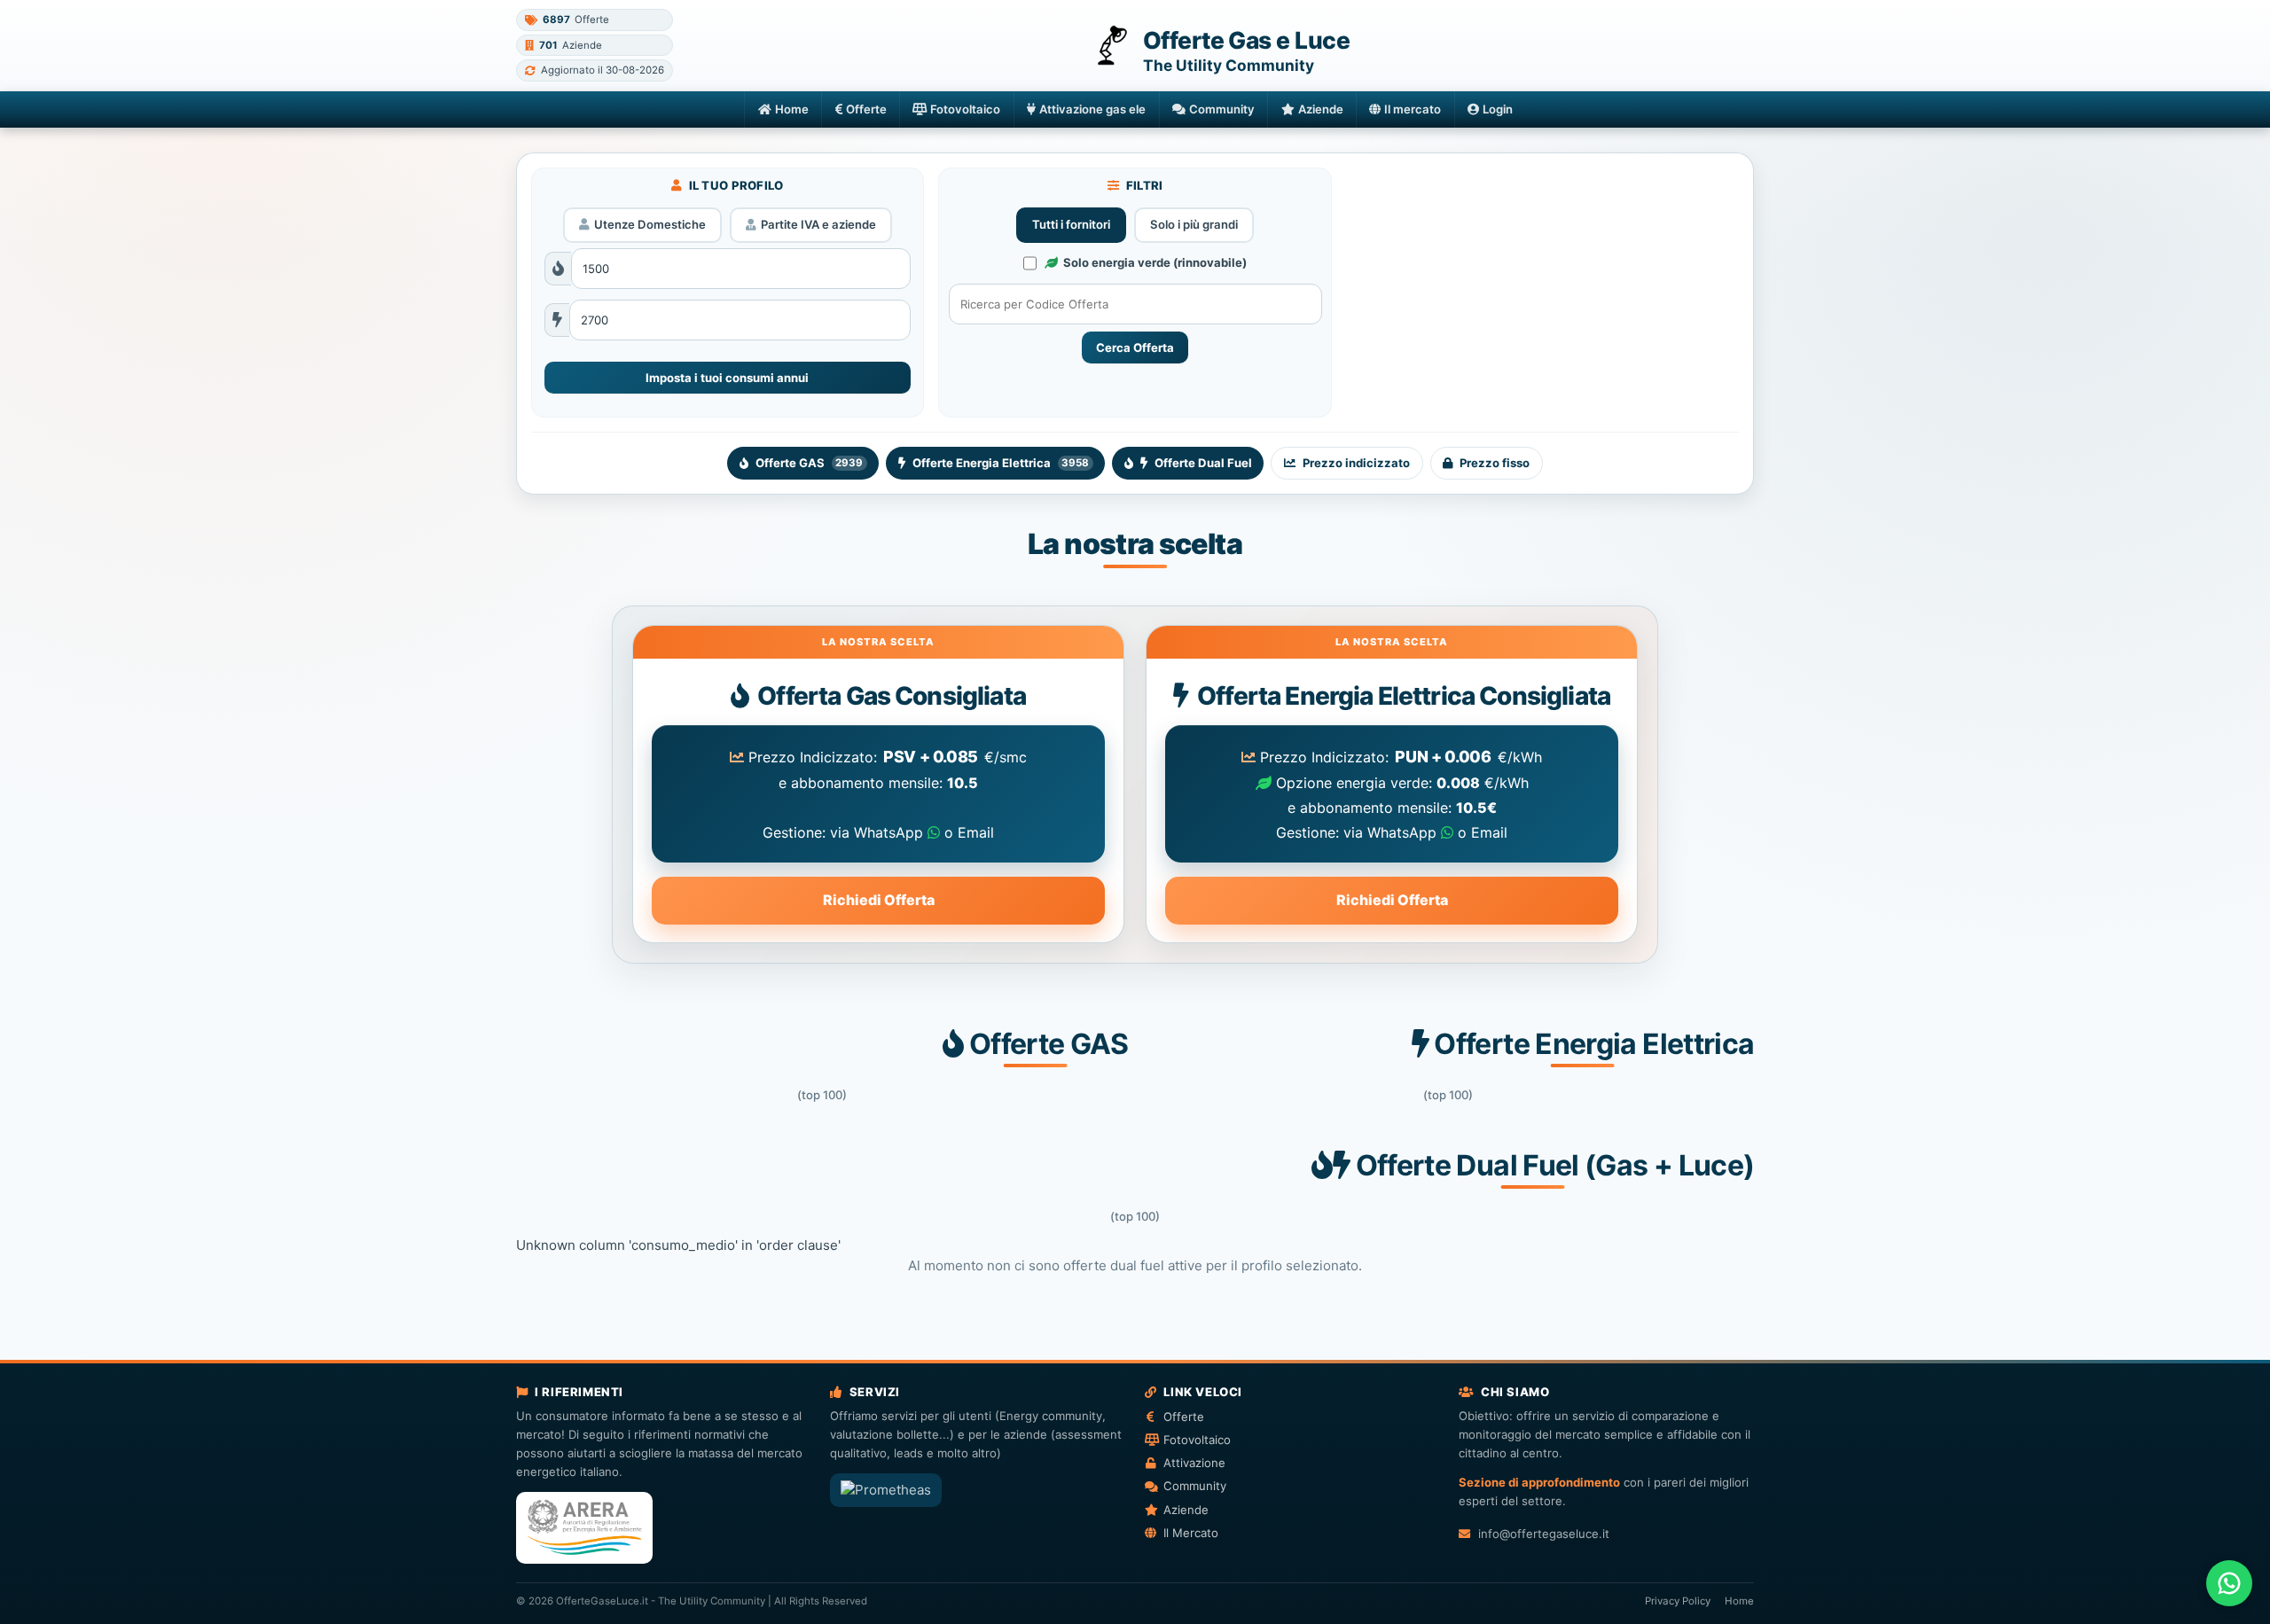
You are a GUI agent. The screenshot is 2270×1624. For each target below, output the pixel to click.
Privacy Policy (1678, 1601)
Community (1222, 109)
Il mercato (1413, 109)
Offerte (866, 109)
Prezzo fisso (1495, 463)
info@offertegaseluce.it (1543, 1534)
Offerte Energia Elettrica (1001, 463)
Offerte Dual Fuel (1203, 463)
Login (1498, 109)
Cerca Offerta (1135, 347)
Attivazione (1194, 1463)
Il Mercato (1191, 1533)
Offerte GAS (809, 463)
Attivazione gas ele (1092, 109)
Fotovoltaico (965, 109)
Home (792, 109)
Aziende (1321, 109)
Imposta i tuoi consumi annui (727, 378)
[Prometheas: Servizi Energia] (886, 1490)
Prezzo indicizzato (1356, 463)
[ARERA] (584, 1528)
